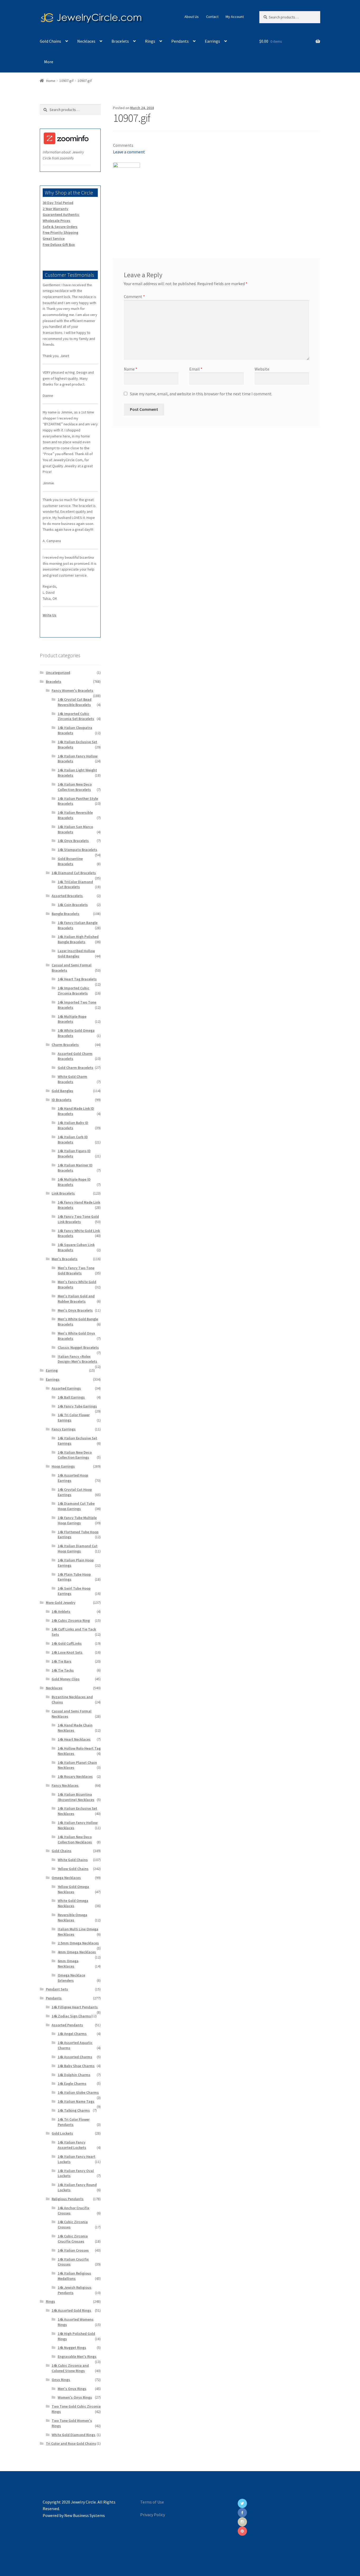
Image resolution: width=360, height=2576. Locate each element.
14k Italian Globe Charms (78, 2092)
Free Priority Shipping (60, 232)
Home (51, 81)
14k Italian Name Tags (76, 2101)
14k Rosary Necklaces (75, 1776)
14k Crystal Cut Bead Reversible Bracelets (75, 702)
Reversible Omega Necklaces (72, 1917)
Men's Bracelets (65, 1259)
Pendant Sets (57, 1989)
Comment (134, 296)
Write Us (50, 615)
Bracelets (120, 41)
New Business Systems (85, 2515)
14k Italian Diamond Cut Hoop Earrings (78, 1548)
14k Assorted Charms (75, 2057)
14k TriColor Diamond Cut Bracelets (75, 884)
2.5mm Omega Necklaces (78, 1943)
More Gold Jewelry (61, 1603)
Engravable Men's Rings (77, 2356)
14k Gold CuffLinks (67, 1643)
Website (262, 369)
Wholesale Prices (57, 221)
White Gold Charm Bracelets (72, 1079)
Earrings (212, 41)
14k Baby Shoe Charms (76, 2066)
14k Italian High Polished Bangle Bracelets (78, 939)
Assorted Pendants (67, 2025)
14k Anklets (61, 1611)
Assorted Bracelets (67, 896)
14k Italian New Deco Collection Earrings (75, 1455)
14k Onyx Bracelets (73, 841)
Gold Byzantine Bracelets (70, 861)
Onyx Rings (61, 2380)
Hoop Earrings (63, 1466)
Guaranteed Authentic (61, 215)
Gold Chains (50, 41)
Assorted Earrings (66, 1388)
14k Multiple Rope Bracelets (72, 1019)
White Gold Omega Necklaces (73, 1903)
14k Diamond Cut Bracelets (74, 873)
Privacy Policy (153, 2515)
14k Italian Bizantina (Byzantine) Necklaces (76, 1797)
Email (196, 369)
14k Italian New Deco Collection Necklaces (75, 1839)
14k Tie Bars (62, 1661)
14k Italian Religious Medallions (74, 2276)
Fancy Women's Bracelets (72, 690)
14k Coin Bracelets (73, 905)
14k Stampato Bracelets (77, 850)
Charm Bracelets (65, 1045)
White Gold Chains (73, 1860)
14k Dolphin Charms (74, 2075)
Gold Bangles (62, 1091)
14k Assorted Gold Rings (71, 2310)
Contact (212, 17)
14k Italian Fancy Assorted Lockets (72, 2145)
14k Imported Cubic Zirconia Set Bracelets (76, 716)
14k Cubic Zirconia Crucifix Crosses (73, 2239)
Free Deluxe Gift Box (59, 245)
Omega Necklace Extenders (71, 1978)
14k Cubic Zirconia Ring (71, 1620)
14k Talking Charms (74, 2110)
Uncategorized (58, 673)
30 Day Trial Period (58, 203)
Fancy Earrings (64, 1429)
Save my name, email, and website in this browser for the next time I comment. (201, 394)
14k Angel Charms (72, 2034)
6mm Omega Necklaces (68, 1964)
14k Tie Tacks (63, 1670)
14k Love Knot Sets (67, 1652)
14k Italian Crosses (73, 2250)
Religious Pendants (68, 2199)
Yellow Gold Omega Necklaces (73, 1889)
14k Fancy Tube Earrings (77, 1406)
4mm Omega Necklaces (77, 1952)
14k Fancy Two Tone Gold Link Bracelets (78, 1219)
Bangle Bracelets (65, 914)
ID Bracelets (62, 1100)
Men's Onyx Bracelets (75, 1310)
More (49, 62)
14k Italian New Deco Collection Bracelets (75, 787)
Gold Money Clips (66, 1679)
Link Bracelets (63, 1193)
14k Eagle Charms (72, 2083)
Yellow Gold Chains (73, 1869)
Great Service (54, 238)
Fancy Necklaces (65, 1785)
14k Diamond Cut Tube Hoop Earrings (76, 1506)
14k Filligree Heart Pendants (75, 2007)
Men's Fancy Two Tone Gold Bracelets (76, 1270)
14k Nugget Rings (72, 2348)
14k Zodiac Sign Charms (71, 2016)
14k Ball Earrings (71, 1397)
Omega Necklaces (66, 1878)
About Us (192, 17)
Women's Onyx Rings (75, 2397)
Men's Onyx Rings (72, 2389)
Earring (52, 1370)
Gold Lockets (62, 2133)
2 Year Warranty (55, 209)
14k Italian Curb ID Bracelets (73, 1140)
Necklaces (86, 41)
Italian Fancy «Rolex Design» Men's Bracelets (77, 1359)
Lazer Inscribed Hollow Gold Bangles (76, 953)
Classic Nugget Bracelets (78, 1347)
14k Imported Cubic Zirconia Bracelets (74, 991)
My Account (235, 17)
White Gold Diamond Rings (74, 2435)
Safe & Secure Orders (60, 227)
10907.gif (66, 81)
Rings (150, 41)
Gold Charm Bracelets (76, 1068)
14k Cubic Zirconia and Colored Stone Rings (70, 2368)
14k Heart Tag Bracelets (77, 979)
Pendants (180, 41)
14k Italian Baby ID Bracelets (73, 1125)
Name (131, 369)
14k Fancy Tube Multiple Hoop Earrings (77, 1520)
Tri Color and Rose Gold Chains (71, 2443)
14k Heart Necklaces (74, 1739)
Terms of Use (152, 2502)
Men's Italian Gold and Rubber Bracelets (76, 1299)
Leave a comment (129, 152)
